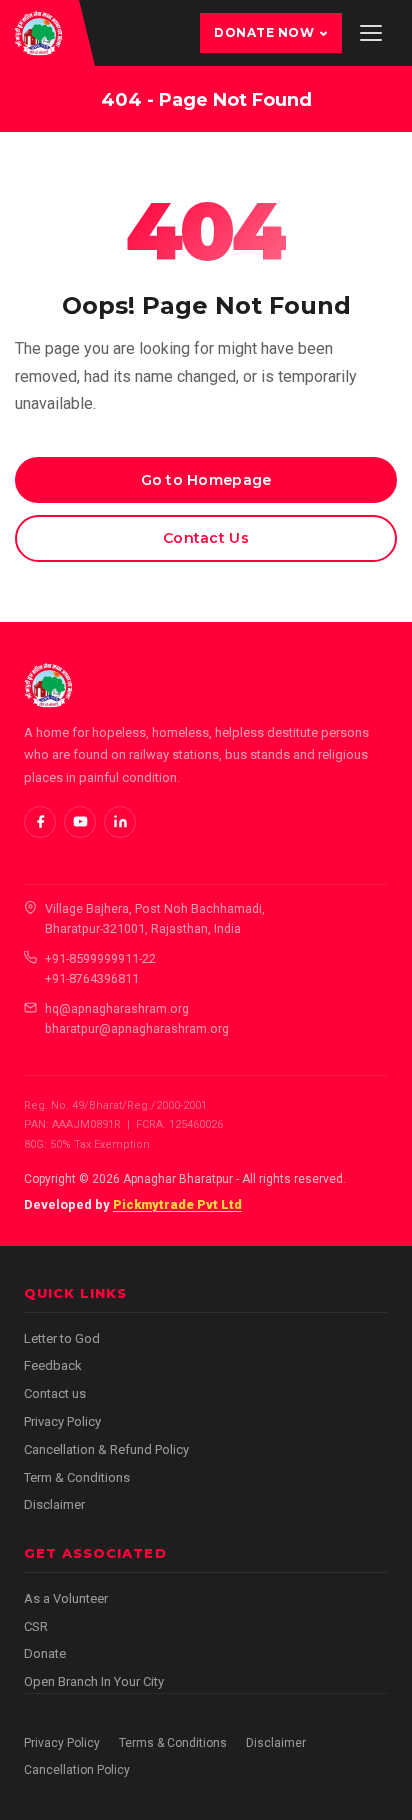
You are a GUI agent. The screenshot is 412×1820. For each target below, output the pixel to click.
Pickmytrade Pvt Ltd (177, 1204)
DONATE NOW (264, 32)
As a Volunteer (66, 1598)
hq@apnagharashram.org (117, 1008)
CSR (36, 1626)
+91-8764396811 (92, 978)
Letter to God (62, 1338)
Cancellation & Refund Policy (106, 1449)
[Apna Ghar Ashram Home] (38, 33)
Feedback (53, 1365)
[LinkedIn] (120, 822)
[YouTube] (80, 822)
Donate (45, 1653)
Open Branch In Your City (94, 1681)
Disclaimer (54, 1504)
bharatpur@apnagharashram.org (137, 1028)
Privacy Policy (62, 1421)
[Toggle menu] (371, 33)
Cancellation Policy (77, 1770)
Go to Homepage (206, 480)
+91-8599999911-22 (100, 958)
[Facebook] (40, 822)
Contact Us (206, 538)
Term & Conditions (77, 1477)
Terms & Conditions (173, 1743)
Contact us (55, 1393)
